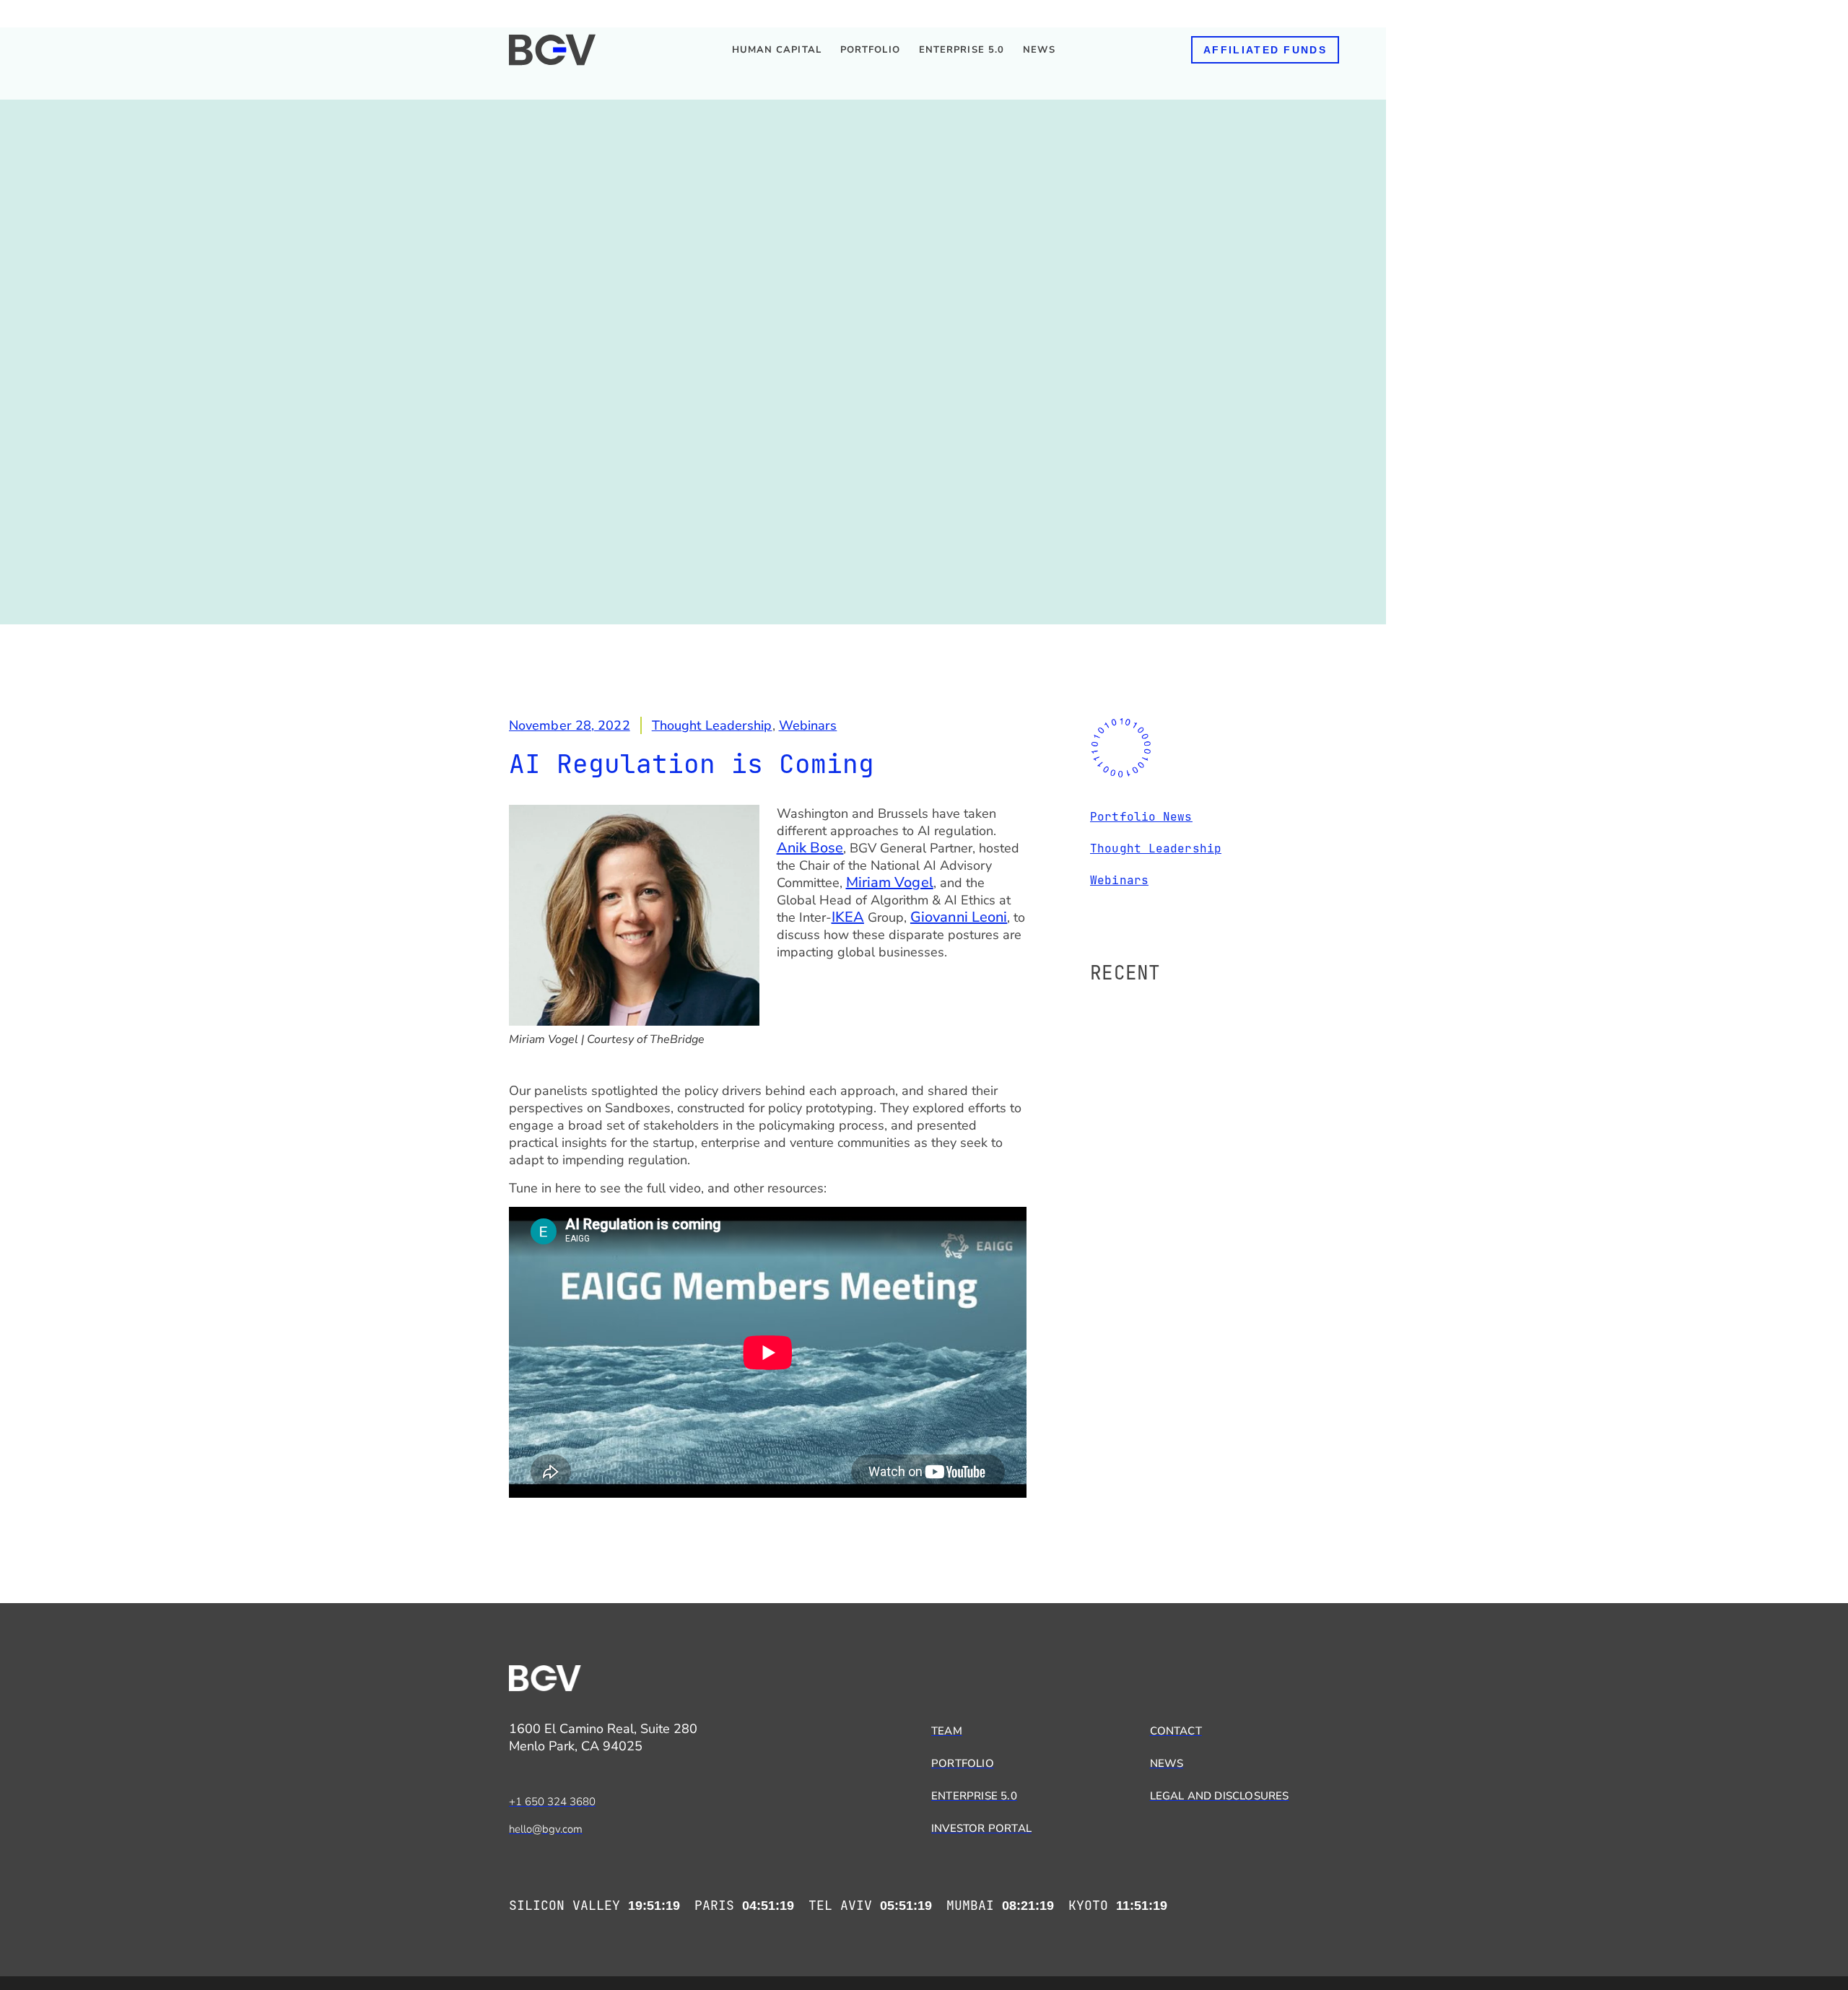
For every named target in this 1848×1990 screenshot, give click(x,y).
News (1039, 50)
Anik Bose (810, 848)
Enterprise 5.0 (962, 50)
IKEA (848, 917)
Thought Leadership (712, 725)
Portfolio (870, 50)
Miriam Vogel (890, 882)
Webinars (808, 725)
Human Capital (777, 50)
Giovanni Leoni (959, 917)
